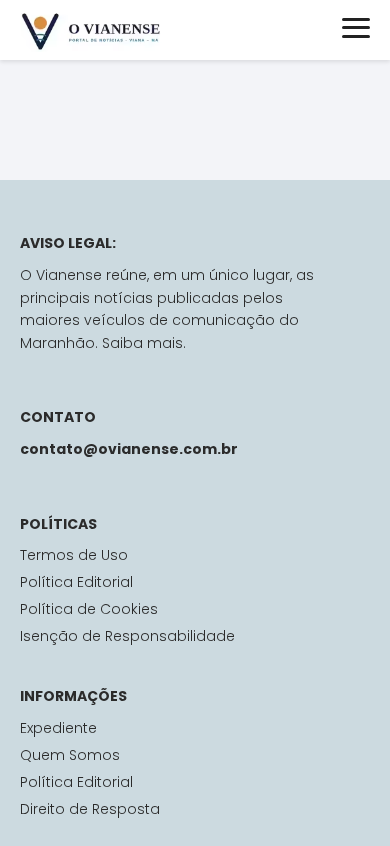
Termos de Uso (74, 555)
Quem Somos (70, 755)
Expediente (58, 728)
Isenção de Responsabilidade (127, 636)
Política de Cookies (89, 609)
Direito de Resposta (90, 809)
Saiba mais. (144, 343)
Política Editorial (76, 582)
